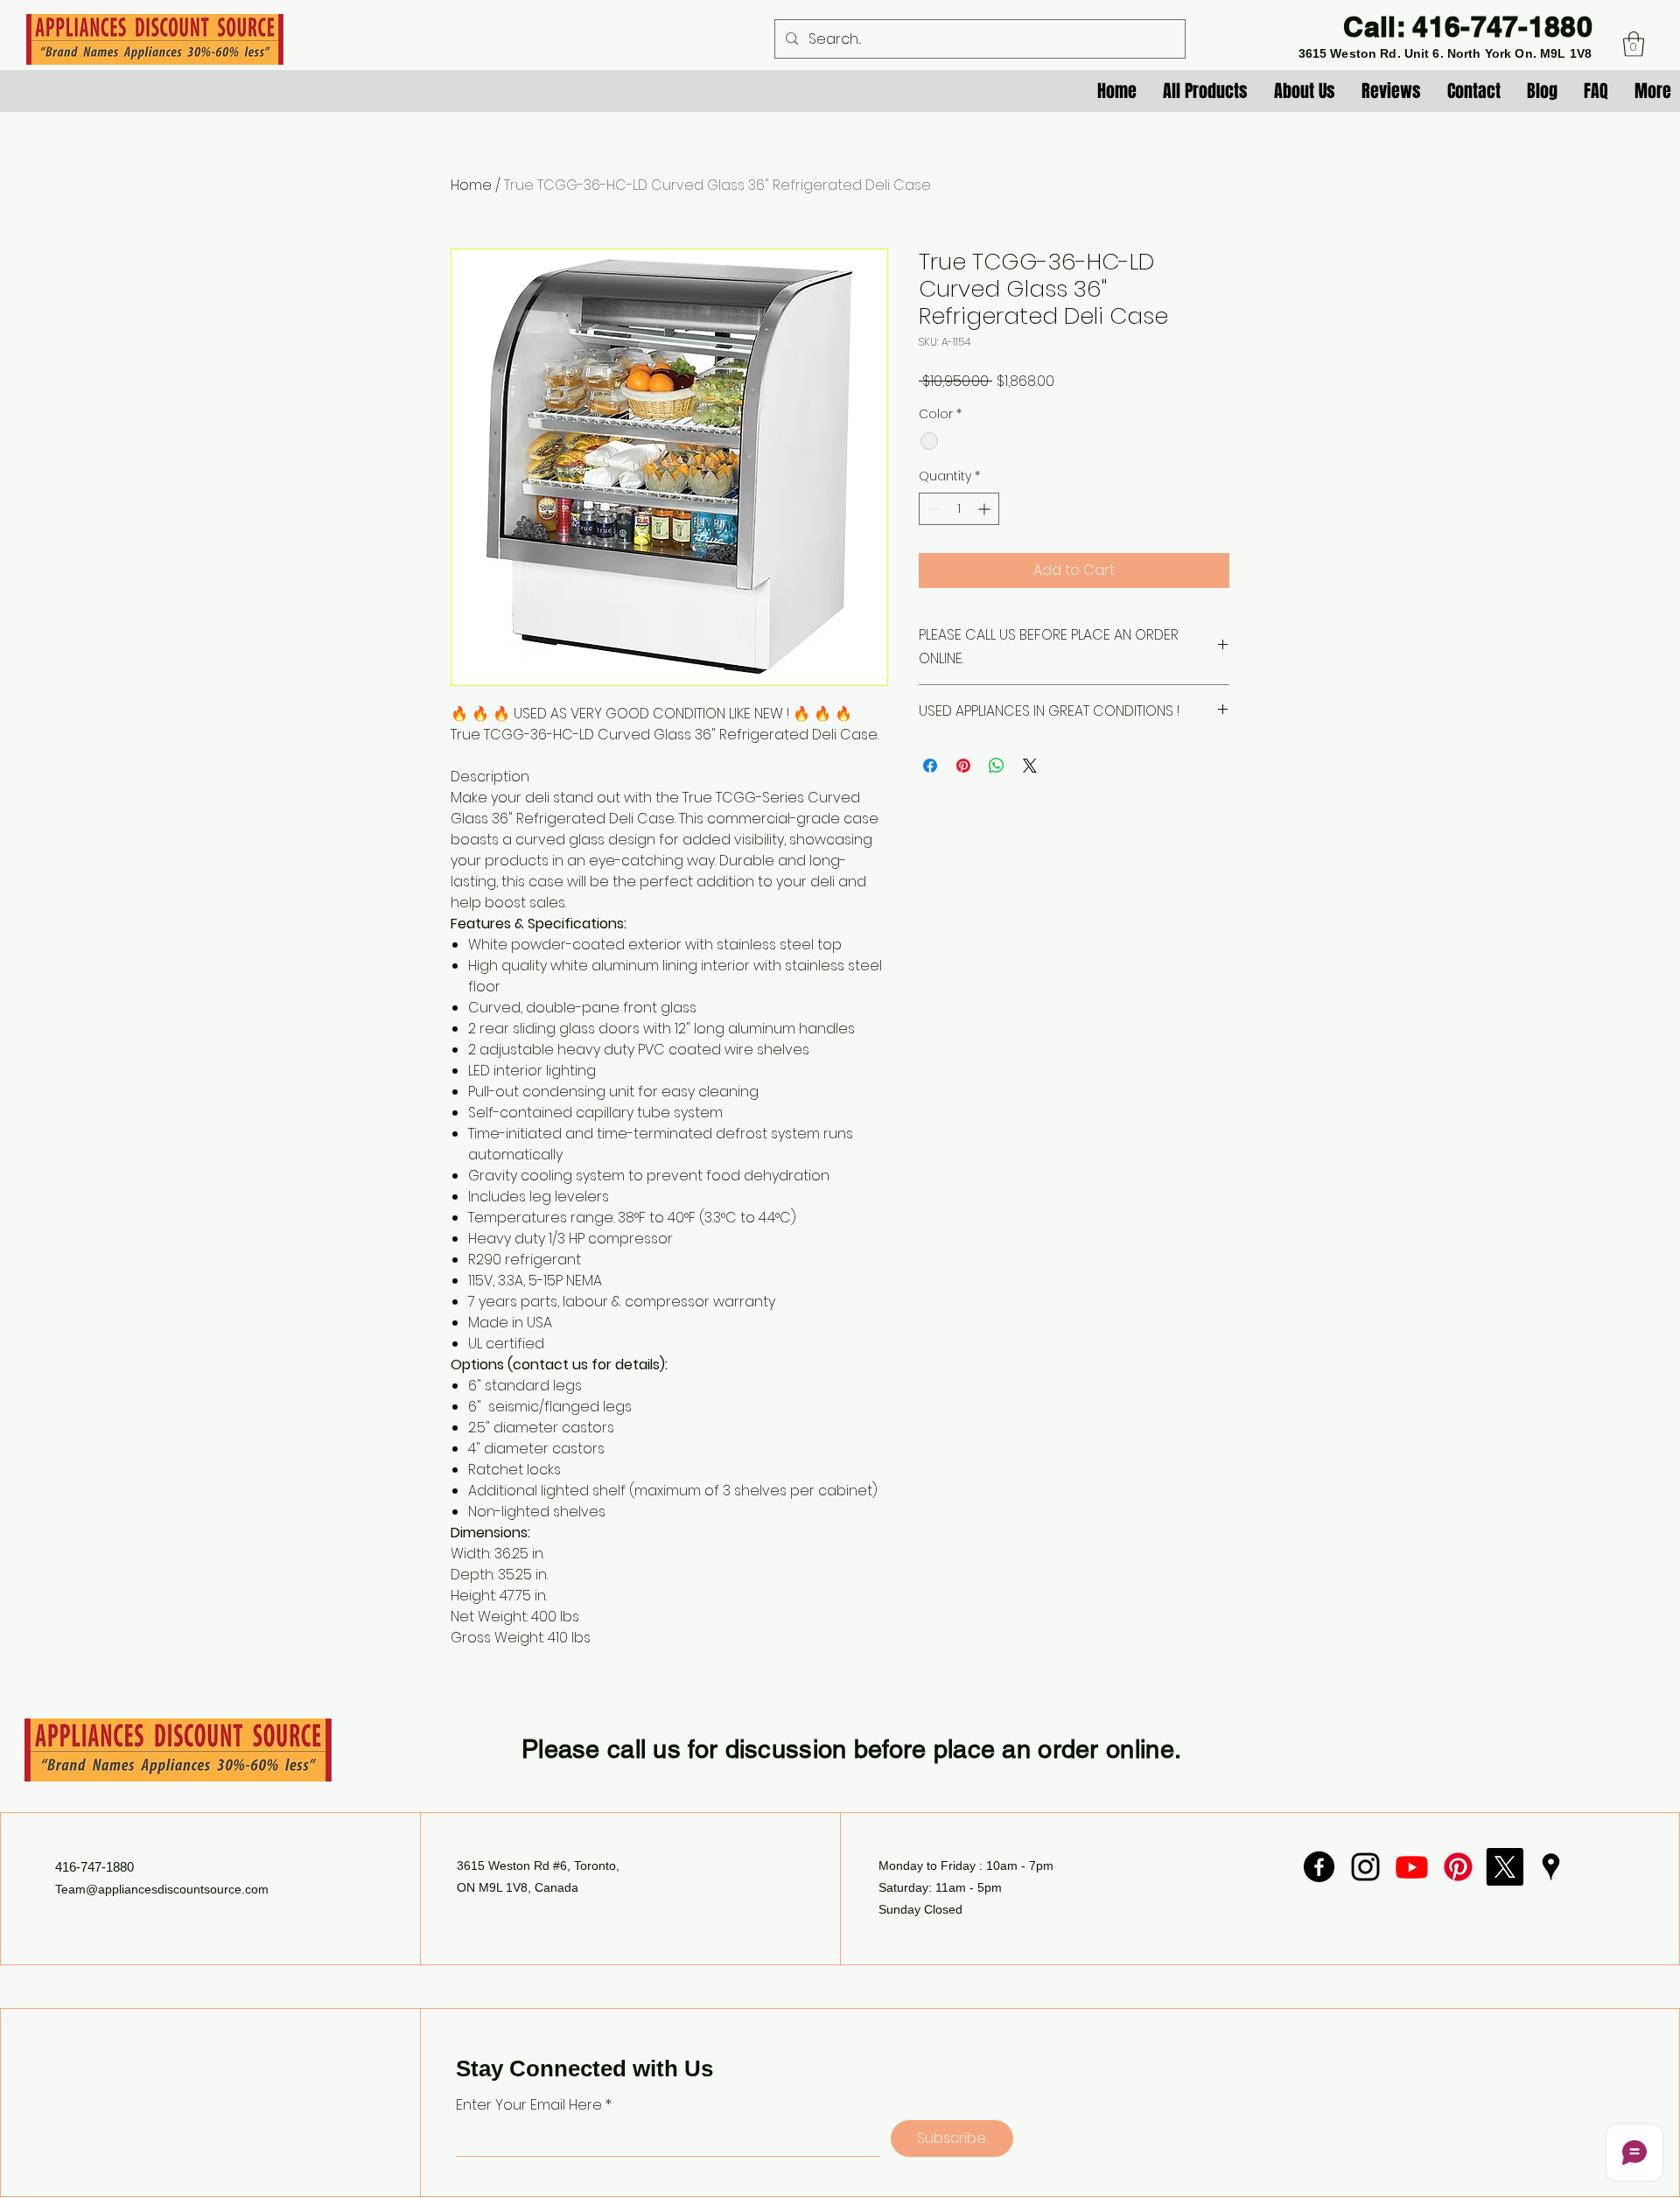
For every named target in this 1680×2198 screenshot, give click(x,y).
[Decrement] (932, 509)
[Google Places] (1551, 1867)
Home (471, 185)
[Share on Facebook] (930, 766)
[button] (1634, 44)
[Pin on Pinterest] (963, 766)
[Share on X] (1030, 766)
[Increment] (986, 509)
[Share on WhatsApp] (997, 766)
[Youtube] (1412, 1867)
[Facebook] (1319, 1867)
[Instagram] (1365, 1867)
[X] (1505, 1867)
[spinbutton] (959, 509)
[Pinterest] (1458, 1867)
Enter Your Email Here (529, 2105)
